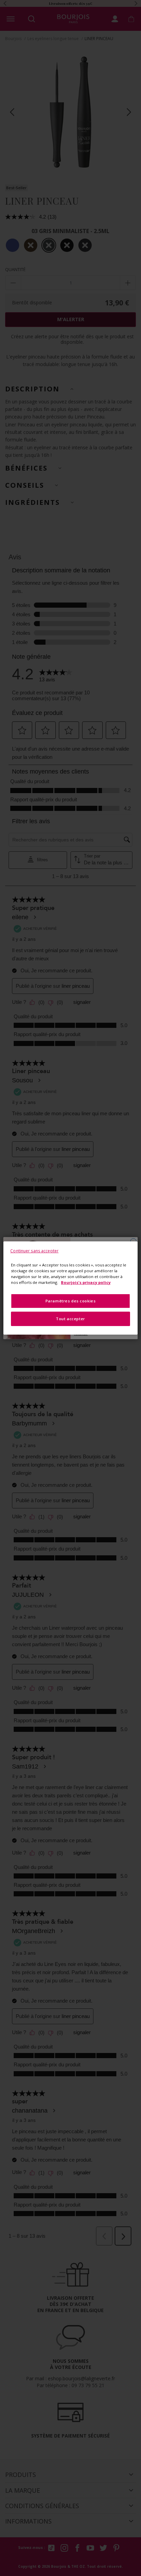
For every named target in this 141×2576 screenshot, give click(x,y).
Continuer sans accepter (34, 1251)
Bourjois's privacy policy (86, 1282)
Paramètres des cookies (71, 1301)
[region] (70, 1288)
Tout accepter (70, 1319)
